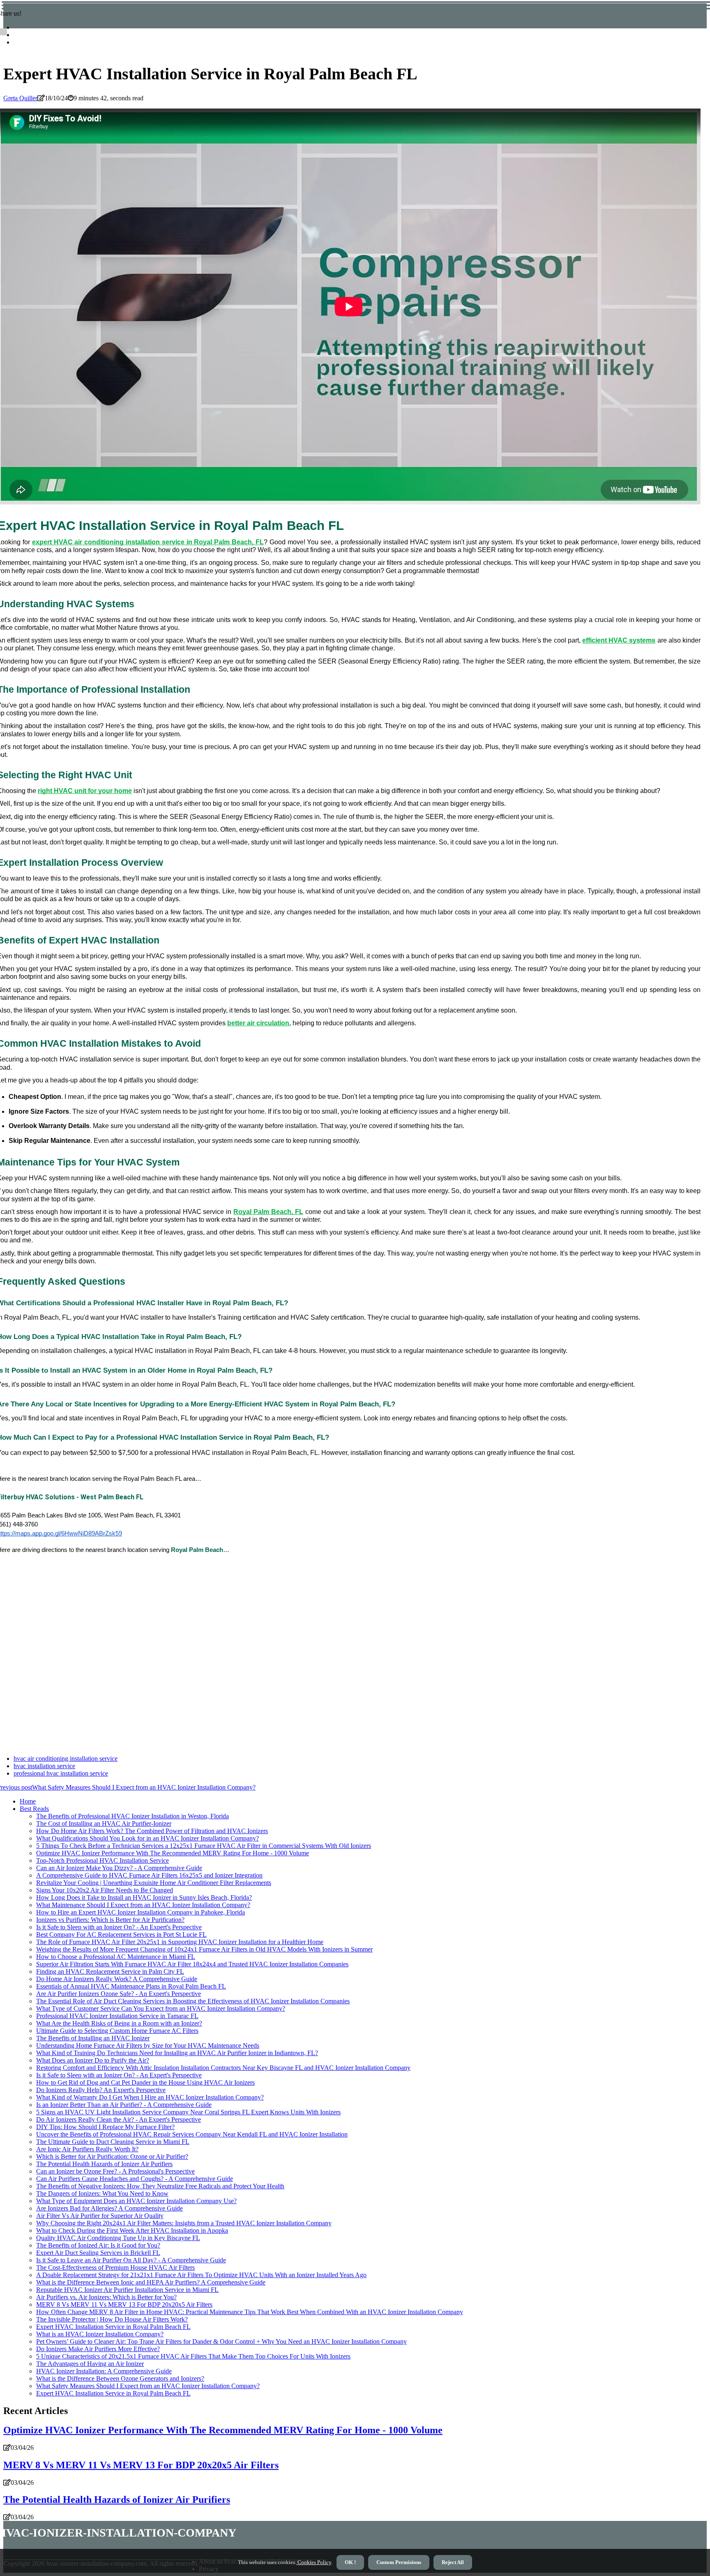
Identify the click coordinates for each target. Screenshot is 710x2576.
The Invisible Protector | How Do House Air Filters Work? (112, 2319)
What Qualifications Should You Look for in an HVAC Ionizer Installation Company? (148, 1838)
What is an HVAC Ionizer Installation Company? (100, 2334)
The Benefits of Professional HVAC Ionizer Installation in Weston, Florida (133, 1816)
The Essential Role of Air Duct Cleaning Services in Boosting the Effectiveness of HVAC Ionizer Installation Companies (193, 2001)
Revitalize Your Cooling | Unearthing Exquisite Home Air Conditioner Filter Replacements (154, 1883)
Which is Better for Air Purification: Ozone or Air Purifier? (112, 2156)
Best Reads (34, 1809)
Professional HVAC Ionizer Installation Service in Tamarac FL (117, 2016)
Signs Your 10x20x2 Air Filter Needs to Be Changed (105, 1890)
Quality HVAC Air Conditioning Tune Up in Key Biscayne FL (118, 2238)
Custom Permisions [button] (399, 2562)
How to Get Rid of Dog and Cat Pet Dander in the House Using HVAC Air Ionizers (145, 2082)
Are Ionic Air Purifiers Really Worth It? (87, 2149)
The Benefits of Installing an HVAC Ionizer (93, 2038)
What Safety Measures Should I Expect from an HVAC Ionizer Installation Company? (148, 2386)
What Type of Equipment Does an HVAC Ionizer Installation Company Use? (136, 2201)
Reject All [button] (453, 2562)
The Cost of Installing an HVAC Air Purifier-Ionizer (104, 1823)
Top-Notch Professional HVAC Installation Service (103, 1860)
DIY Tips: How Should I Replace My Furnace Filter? (105, 2127)
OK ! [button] (350, 2562)
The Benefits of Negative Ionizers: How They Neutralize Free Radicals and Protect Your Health (160, 2186)
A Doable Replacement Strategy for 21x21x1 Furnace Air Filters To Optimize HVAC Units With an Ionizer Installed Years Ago (201, 2275)
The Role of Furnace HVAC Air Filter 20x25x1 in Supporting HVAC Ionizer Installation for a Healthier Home (180, 1942)
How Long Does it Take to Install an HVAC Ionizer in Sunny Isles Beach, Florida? (144, 1897)
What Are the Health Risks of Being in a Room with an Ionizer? (119, 2023)
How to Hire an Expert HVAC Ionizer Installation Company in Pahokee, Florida (141, 1912)
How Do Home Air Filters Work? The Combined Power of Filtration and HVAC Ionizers (152, 1831)
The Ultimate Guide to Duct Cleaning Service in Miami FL (113, 2142)
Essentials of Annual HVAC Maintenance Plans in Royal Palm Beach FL (131, 1986)
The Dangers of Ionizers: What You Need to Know (102, 2193)
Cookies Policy (314, 2562)
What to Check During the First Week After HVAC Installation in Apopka (132, 2230)
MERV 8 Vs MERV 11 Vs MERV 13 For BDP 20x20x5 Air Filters (124, 2304)
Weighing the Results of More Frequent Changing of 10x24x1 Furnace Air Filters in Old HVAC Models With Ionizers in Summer (204, 1949)
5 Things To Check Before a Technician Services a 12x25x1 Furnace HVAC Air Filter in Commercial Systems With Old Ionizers (204, 1846)
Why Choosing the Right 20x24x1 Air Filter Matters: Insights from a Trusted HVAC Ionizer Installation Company (184, 2223)
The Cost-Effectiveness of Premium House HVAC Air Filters (115, 2267)
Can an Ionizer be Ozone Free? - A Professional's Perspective (115, 2171)
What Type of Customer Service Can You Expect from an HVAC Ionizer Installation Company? (161, 2008)
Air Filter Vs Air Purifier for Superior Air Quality (100, 2216)
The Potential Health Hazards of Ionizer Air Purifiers (104, 2164)
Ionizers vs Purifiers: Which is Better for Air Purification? (110, 1920)
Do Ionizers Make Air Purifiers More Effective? (98, 2349)
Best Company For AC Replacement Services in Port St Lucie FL (121, 1934)
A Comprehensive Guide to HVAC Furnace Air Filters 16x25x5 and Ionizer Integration (149, 1875)
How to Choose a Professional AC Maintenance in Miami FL (116, 1957)
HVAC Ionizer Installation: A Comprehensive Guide (104, 2371)
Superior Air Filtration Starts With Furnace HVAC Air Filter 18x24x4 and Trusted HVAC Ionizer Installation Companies (192, 1964)
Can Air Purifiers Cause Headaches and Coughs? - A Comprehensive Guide (135, 2179)
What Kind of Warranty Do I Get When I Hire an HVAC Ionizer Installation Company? (150, 2097)
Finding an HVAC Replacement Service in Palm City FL (110, 1971)
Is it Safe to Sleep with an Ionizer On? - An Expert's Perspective (119, 1927)
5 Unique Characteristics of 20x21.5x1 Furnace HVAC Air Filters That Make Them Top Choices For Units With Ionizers (193, 2356)
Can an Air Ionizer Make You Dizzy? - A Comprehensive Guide (119, 1868)
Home (28, 1801)
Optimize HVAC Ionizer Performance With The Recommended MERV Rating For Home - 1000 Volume (173, 1853)
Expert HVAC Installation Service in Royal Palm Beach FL (113, 2327)
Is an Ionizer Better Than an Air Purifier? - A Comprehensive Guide (124, 2105)
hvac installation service (44, 1766)
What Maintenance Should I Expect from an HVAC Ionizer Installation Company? (143, 1905)
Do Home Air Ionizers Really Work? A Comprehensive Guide (117, 1979)
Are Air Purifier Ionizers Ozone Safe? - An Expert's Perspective (119, 1994)
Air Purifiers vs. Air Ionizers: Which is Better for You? (106, 2297)
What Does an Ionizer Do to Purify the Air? (93, 2060)
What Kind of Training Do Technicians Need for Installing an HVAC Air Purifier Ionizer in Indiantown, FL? (177, 2053)
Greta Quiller (20, 98)
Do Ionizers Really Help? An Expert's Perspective (101, 2090)
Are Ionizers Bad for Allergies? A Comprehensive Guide (109, 2208)
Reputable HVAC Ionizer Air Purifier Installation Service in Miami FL (127, 2290)
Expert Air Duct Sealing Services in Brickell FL (98, 2253)
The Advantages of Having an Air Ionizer (90, 2364)
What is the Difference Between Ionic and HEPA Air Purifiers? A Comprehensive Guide (151, 2282)
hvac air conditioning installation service (66, 1759)
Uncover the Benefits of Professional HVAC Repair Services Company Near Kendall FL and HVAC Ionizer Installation (192, 2134)
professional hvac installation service (61, 1773)
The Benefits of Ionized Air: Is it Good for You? (98, 2245)
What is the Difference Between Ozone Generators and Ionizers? (120, 2378)
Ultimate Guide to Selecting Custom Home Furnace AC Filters (117, 2031)
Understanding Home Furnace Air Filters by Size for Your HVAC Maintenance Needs (148, 2045)
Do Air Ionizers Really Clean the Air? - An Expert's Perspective (119, 2119)
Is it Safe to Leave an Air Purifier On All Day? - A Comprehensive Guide (131, 2260)
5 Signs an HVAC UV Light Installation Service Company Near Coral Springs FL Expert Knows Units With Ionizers (188, 2112)
